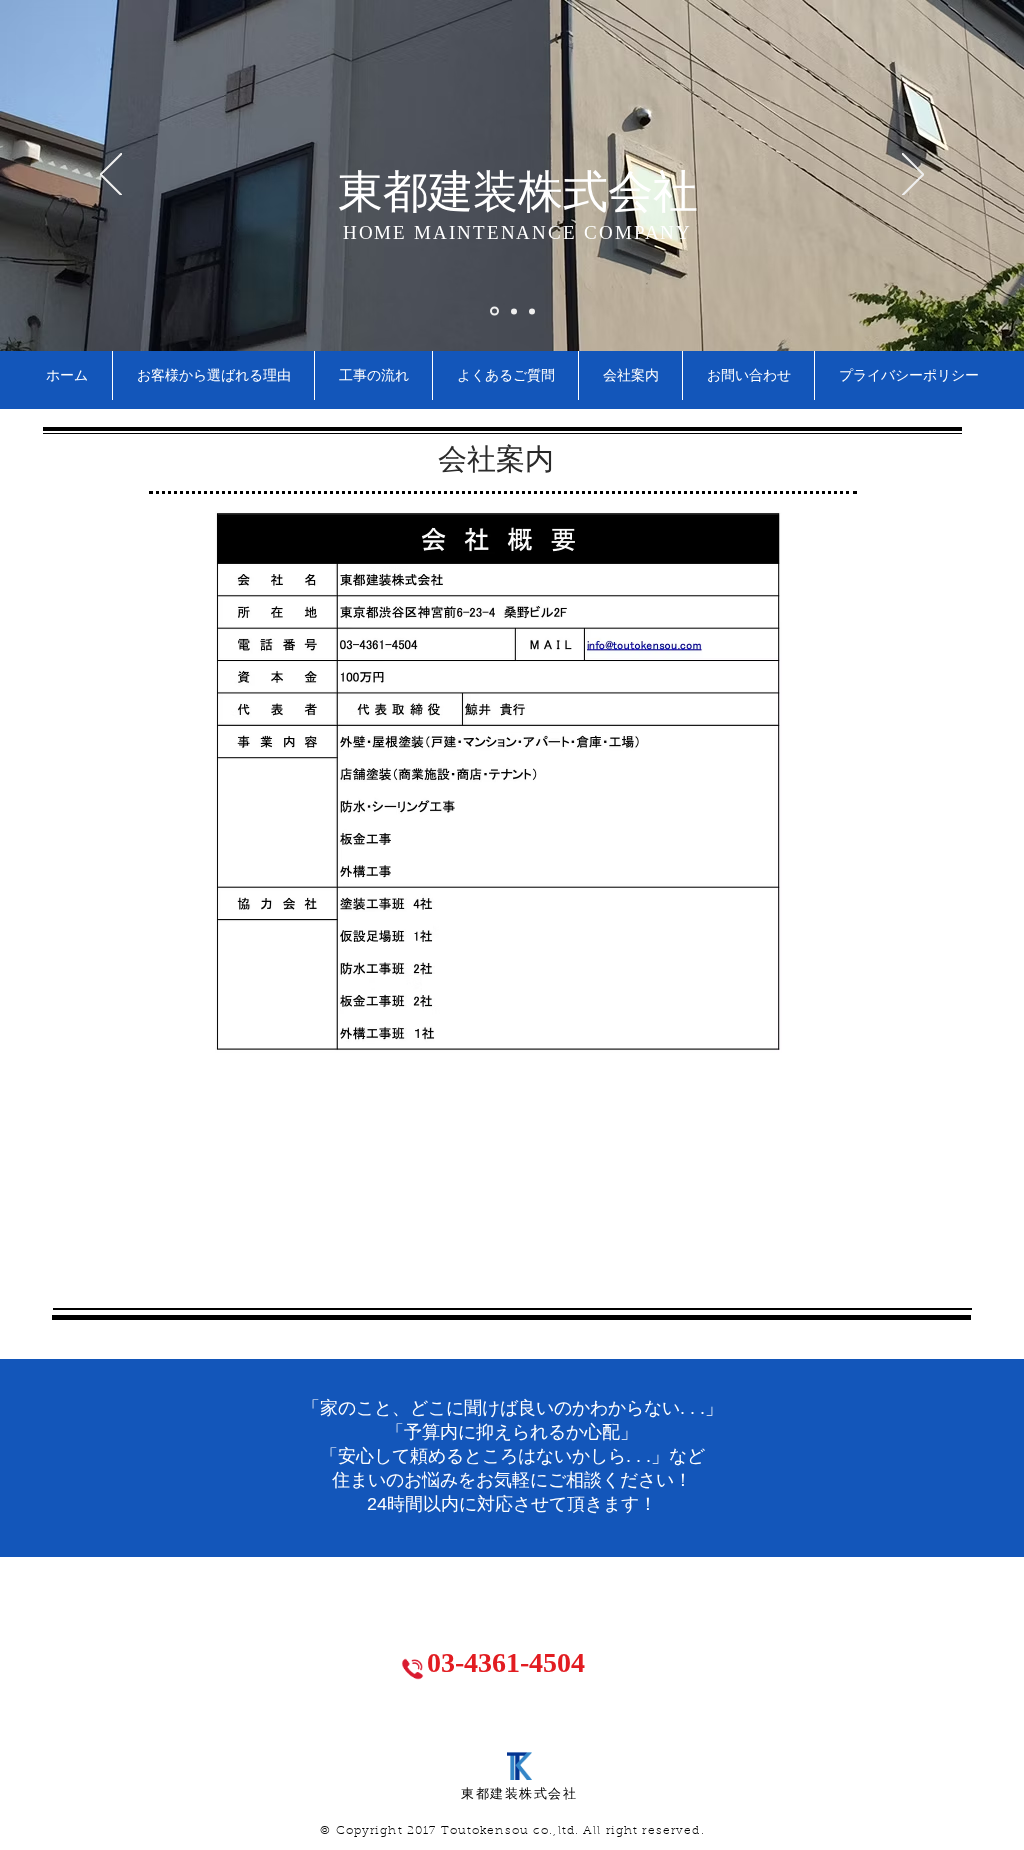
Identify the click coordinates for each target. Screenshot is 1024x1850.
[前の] (111, 176)
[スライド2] (514, 311)
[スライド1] (494, 311)
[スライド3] (532, 311)
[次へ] (913, 176)
